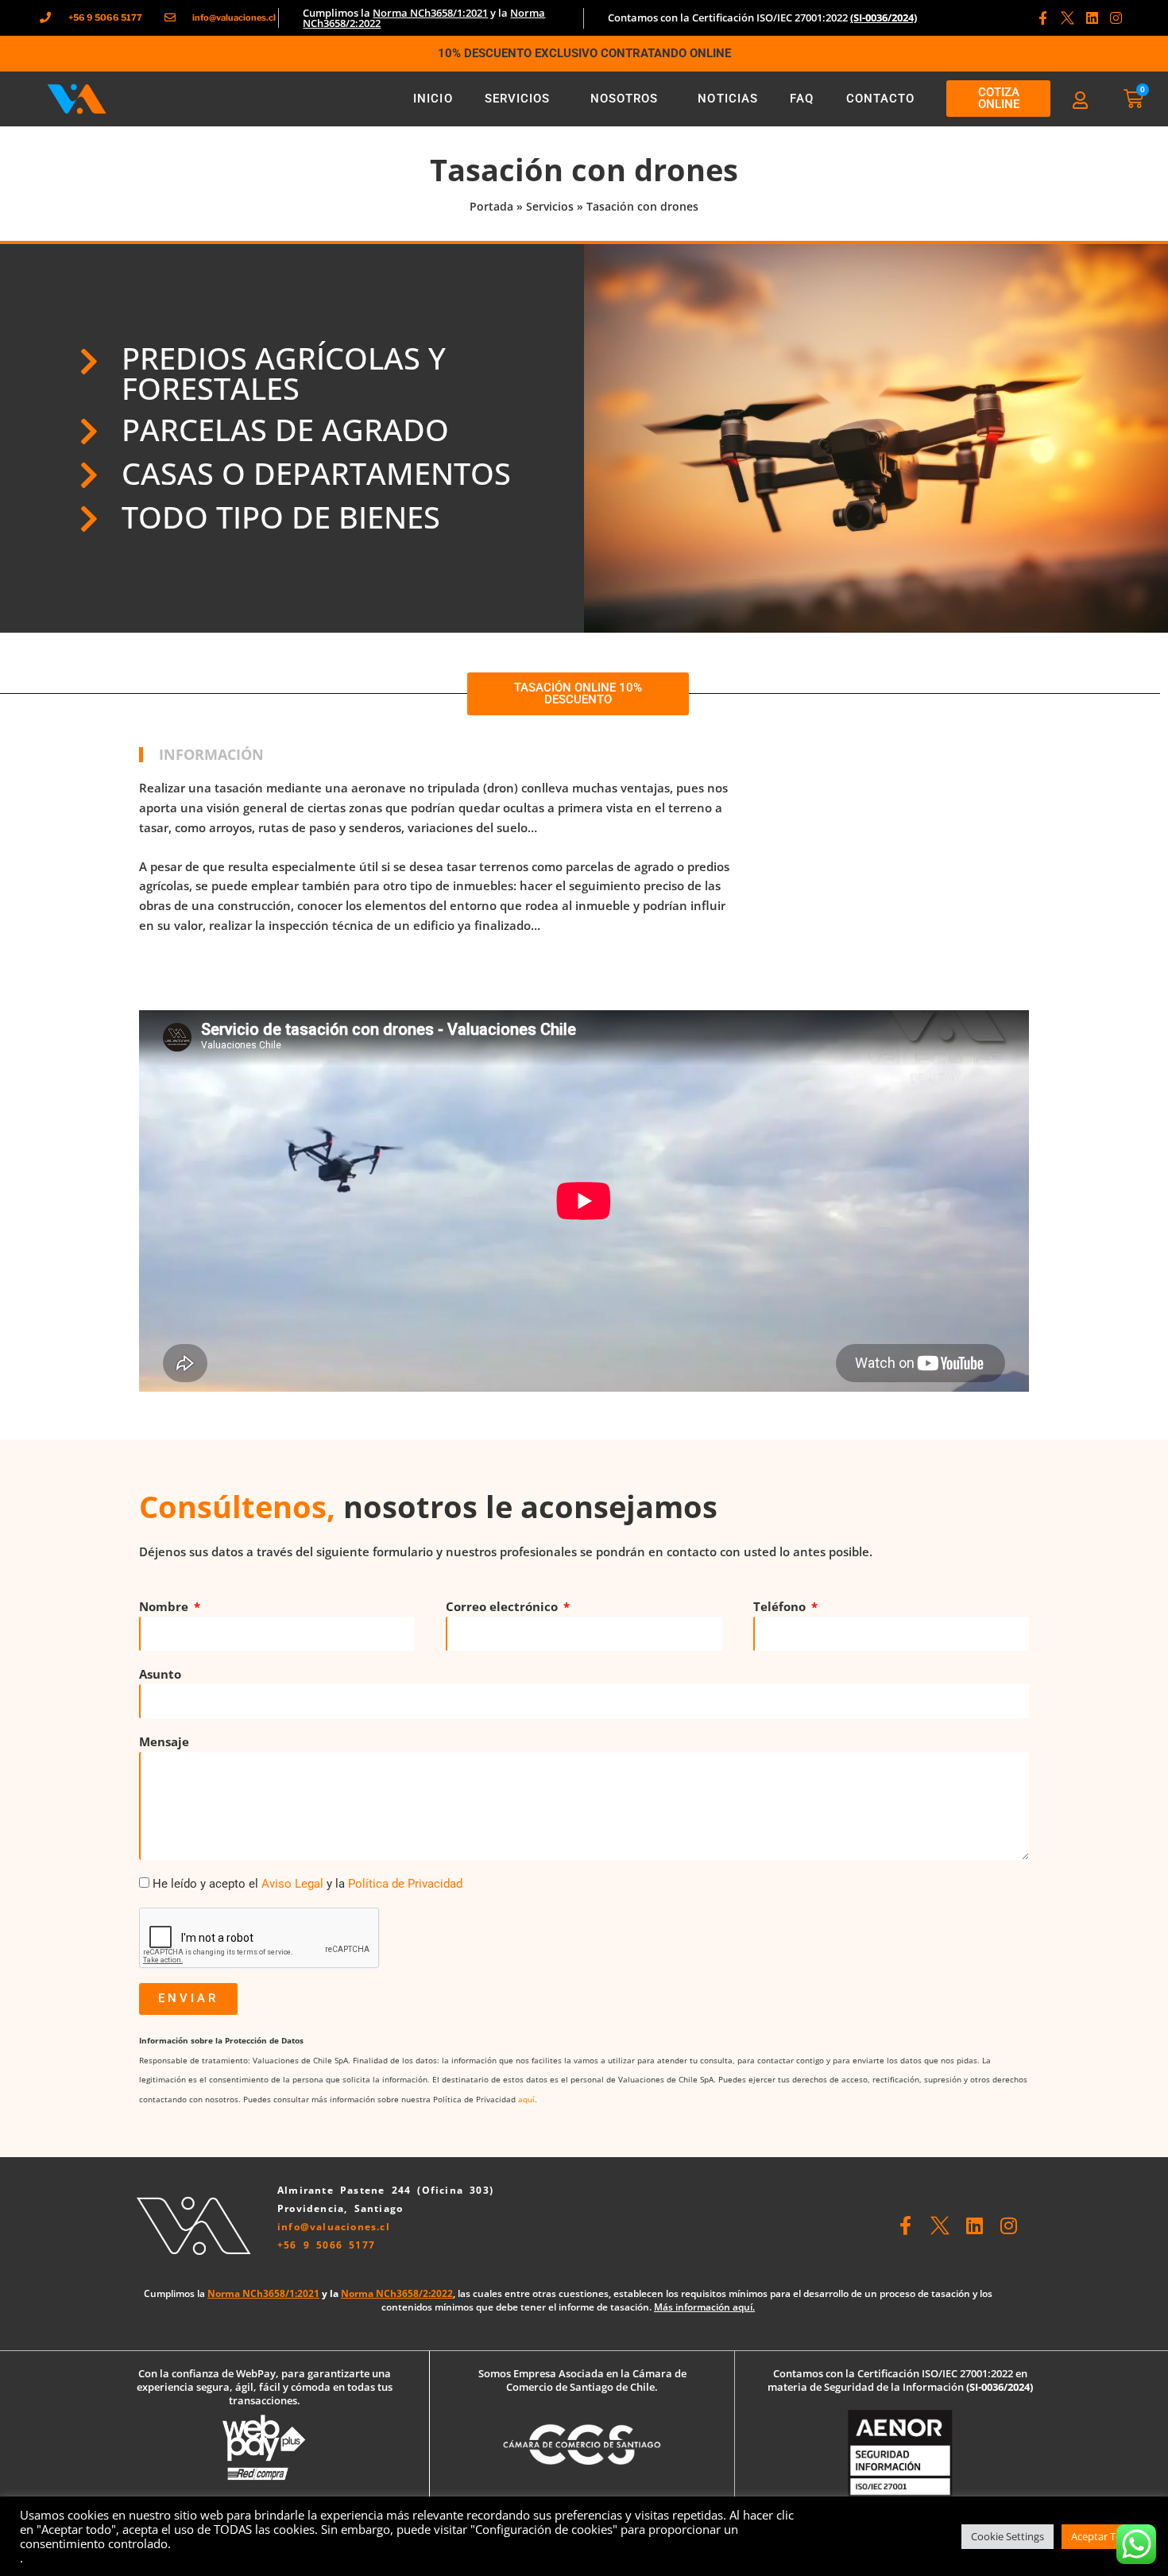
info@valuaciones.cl (334, 2227)
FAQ (802, 99)
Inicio (433, 99)
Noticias (728, 99)
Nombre (165, 1606)
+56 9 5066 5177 (326, 2245)
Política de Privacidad (405, 1884)
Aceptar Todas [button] (1105, 2536)
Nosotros (625, 99)
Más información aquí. (704, 2307)
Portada (491, 206)
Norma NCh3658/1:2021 (430, 13)
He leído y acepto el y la (307, 1884)
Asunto (160, 1674)
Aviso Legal (292, 1884)
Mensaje (164, 1741)
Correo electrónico (503, 1606)
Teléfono (781, 1606)
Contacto (881, 99)
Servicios (518, 99)
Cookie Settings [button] (1007, 2536)
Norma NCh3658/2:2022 (397, 2293)
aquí (526, 2099)
